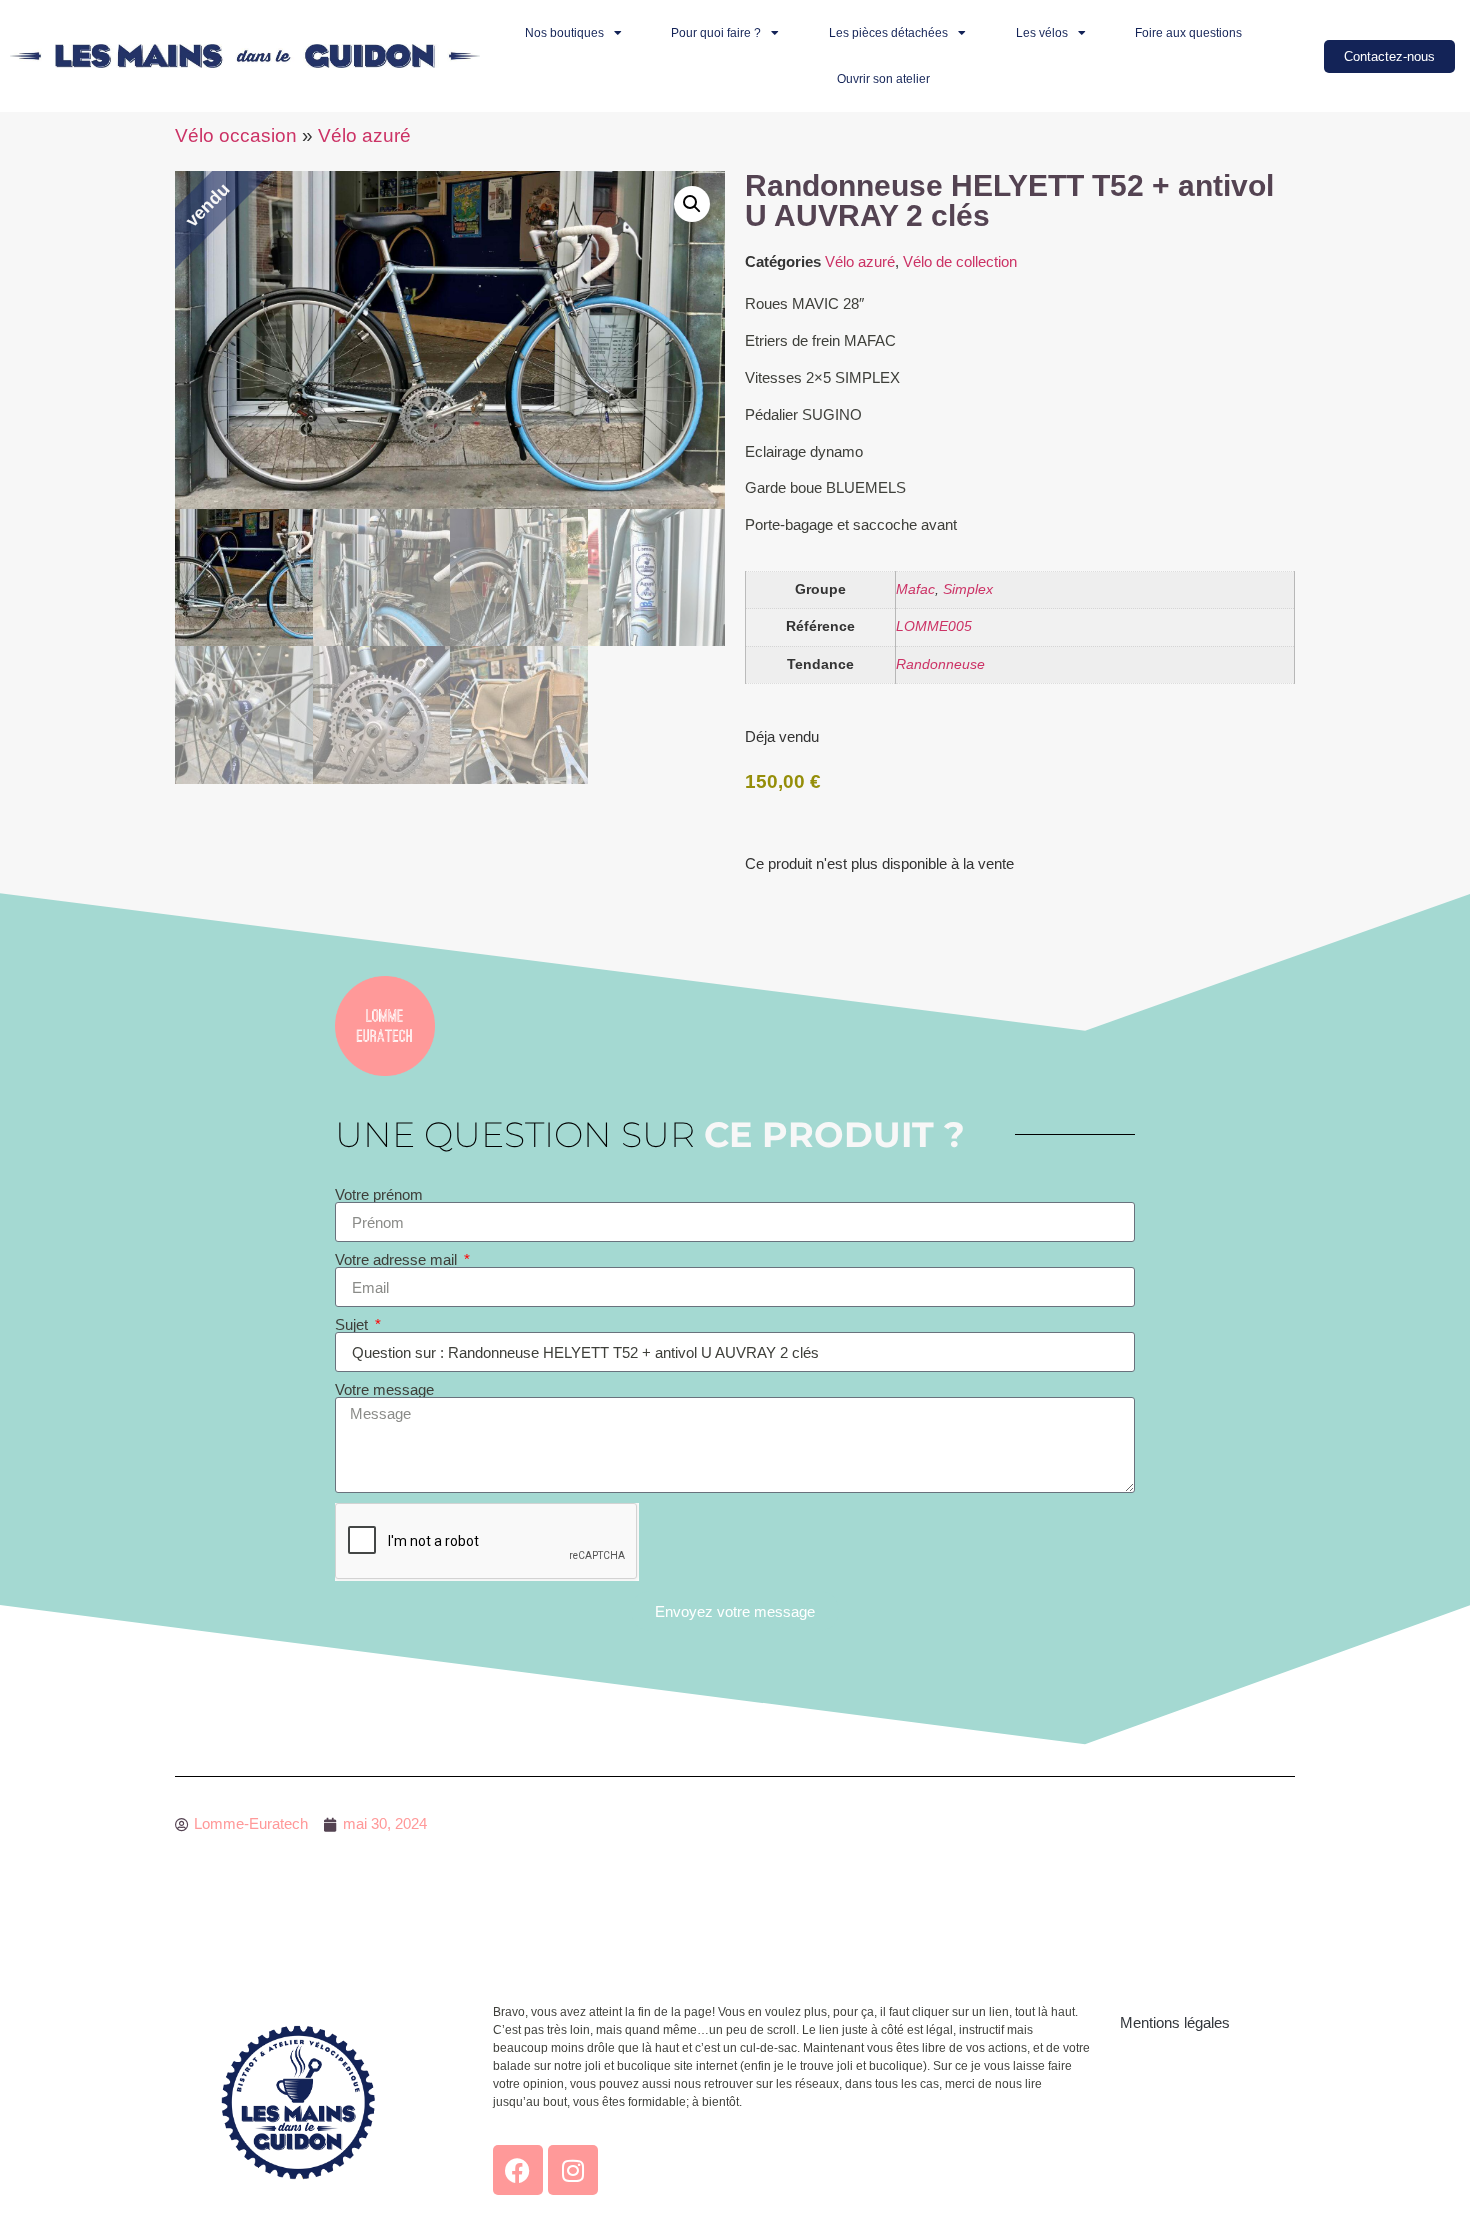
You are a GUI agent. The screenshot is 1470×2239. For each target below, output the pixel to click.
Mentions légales (1175, 2022)
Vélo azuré (364, 135)
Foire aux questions (1188, 33)
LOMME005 (934, 626)
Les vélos (1042, 33)
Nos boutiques (564, 33)
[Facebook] (518, 2170)
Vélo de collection (960, 261)
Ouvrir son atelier (883, 79)
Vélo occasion (236, 135)
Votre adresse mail (398, 1259)
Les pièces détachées (888, 33)
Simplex (968, 589)
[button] (692, 204)
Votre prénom (379, 1194)
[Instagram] (573, 2170)
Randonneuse (940, 664)
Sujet (353, 1324)
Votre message (384, 1389)
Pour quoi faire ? (716, 33)
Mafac (915, 589)
